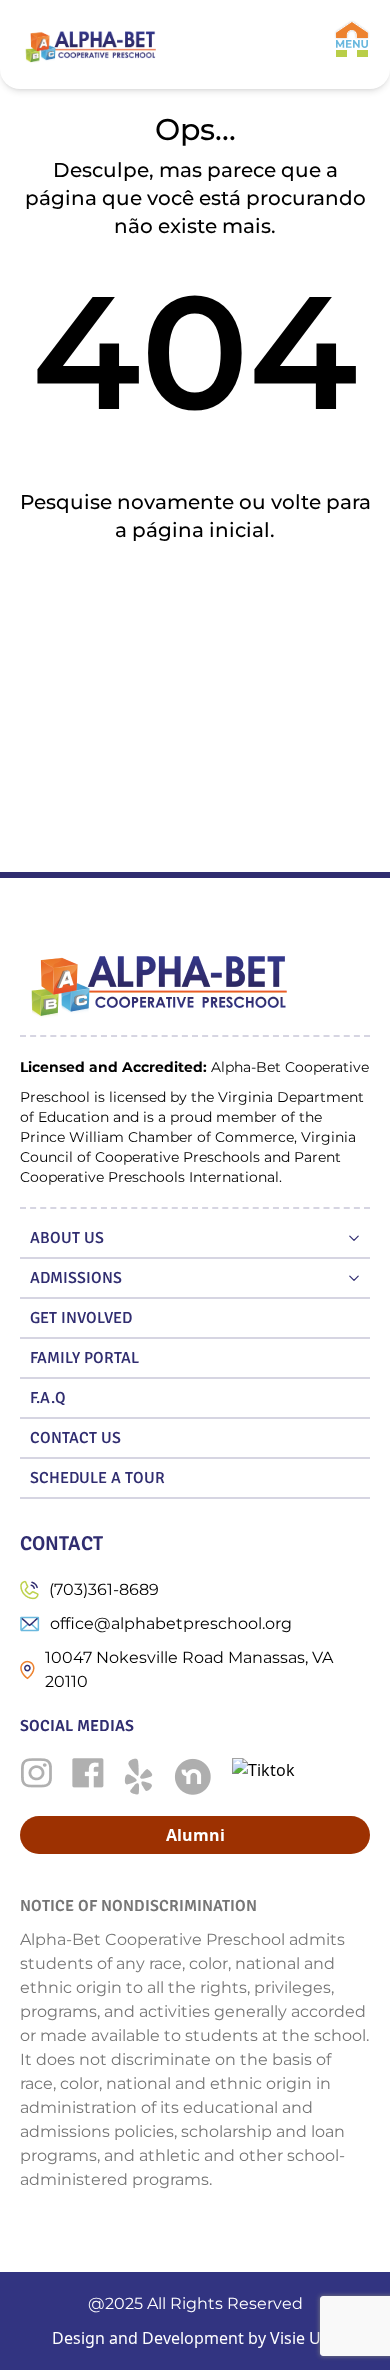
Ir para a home (195, 595)
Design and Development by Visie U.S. (195, 2338)
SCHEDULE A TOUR (97, 1478)
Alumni (195, 1835)
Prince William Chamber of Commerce (157, 1137)
